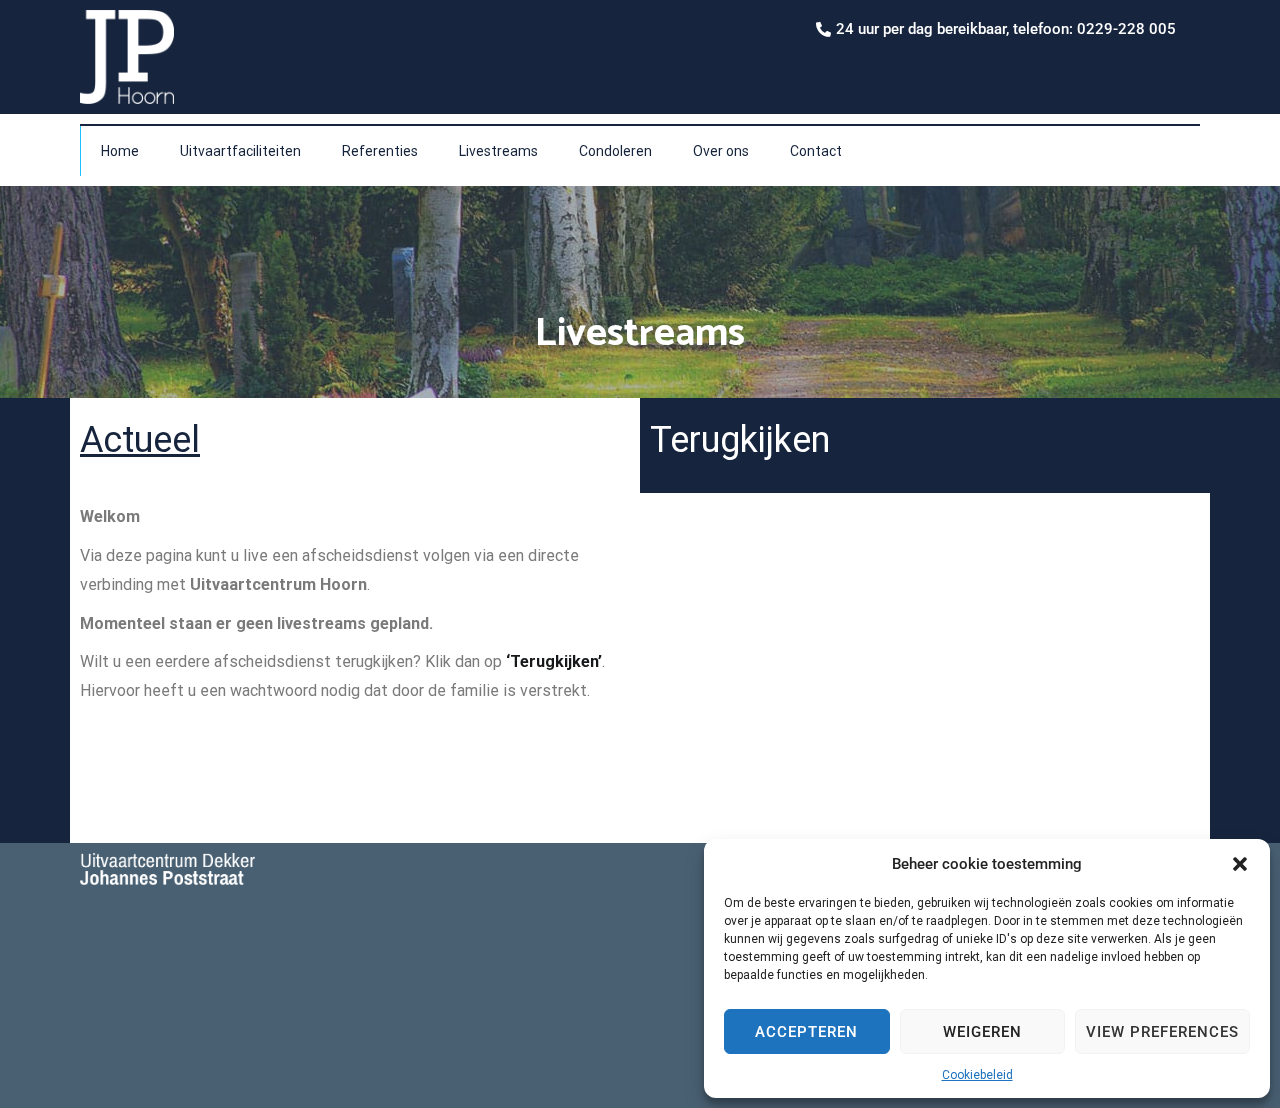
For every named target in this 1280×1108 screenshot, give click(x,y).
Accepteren (806, 1032)
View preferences (1162, 1032)
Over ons (721, 151)
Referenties (380, 151)
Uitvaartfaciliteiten (240, 151)
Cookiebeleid (977, 1075)
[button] (1240, 864)
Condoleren (615, 151)
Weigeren (982, 1032)
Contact (816, 151)
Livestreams (498, 151)
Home (120, 151)
